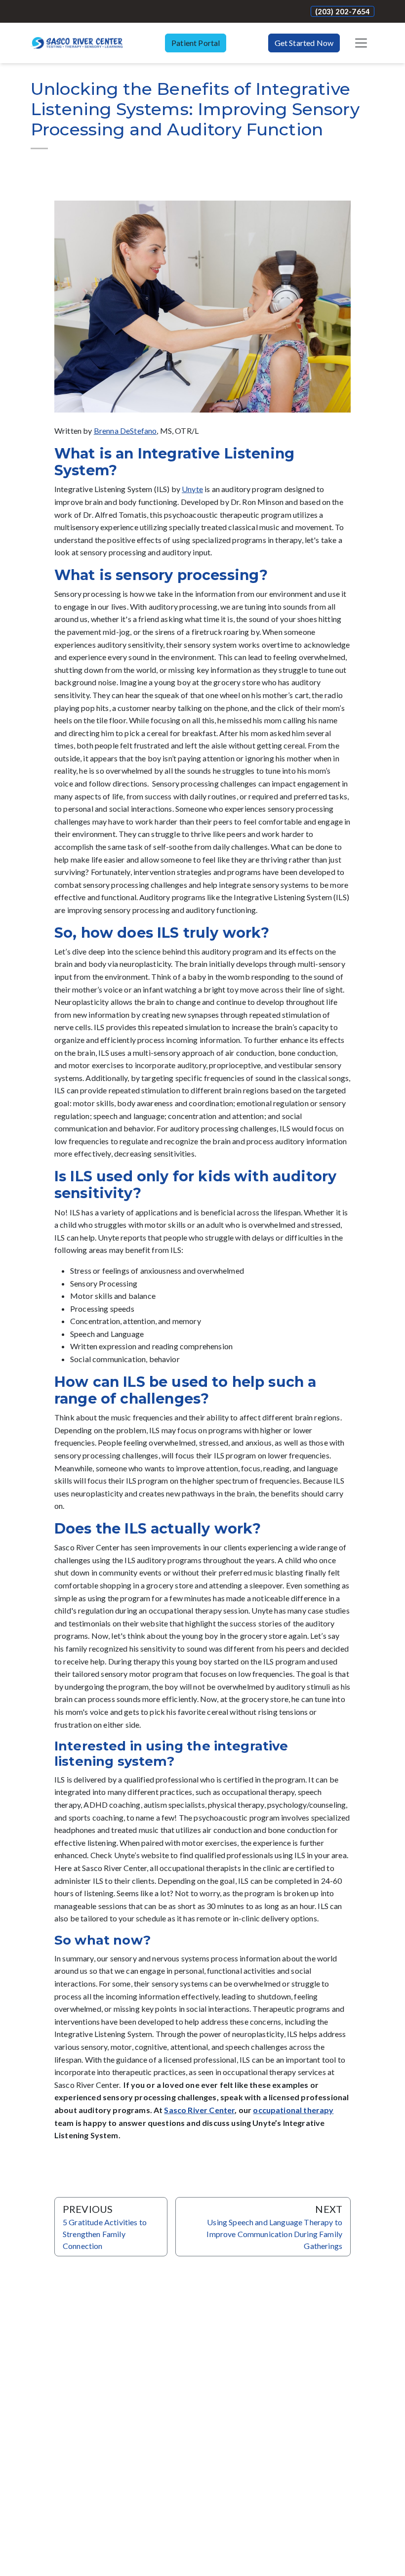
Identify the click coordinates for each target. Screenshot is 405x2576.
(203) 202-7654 (343, 11)
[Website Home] (77, 43)
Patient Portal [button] (196, 43)
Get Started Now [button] (304, 43)
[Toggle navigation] (361, 43)
